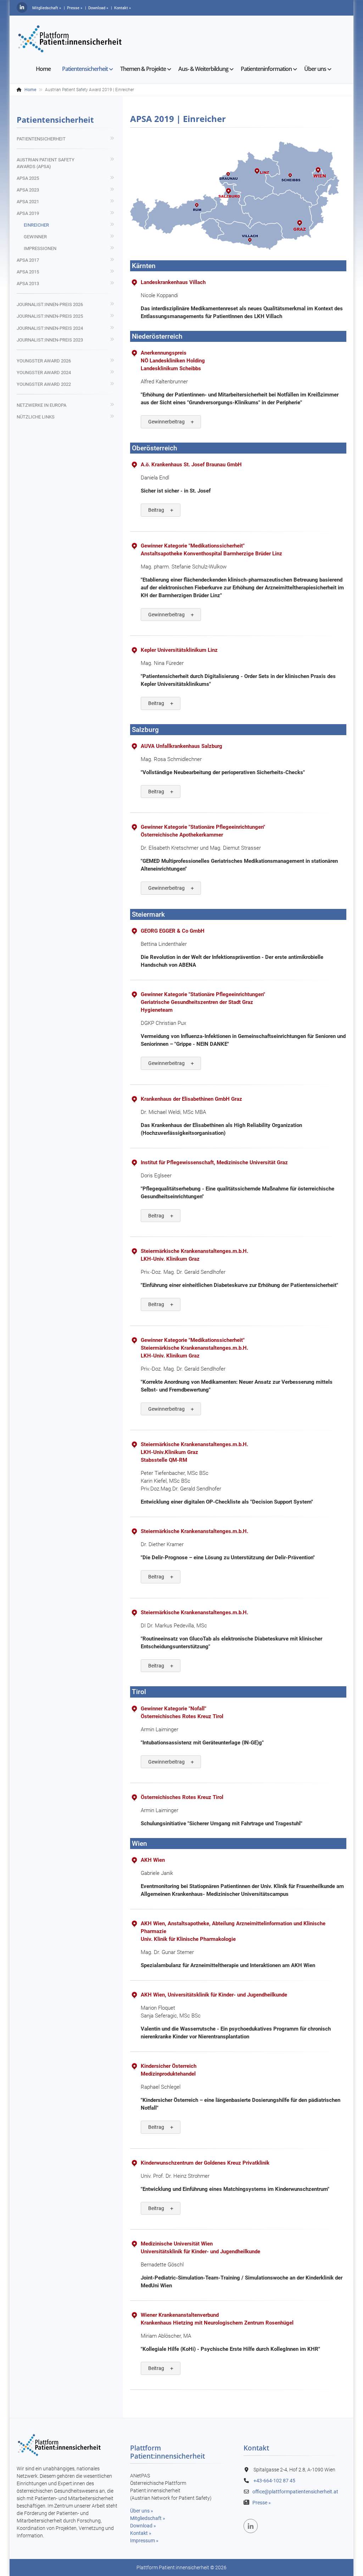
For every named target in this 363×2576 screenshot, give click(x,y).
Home (30, 90)
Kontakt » (141, 2533)
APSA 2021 (28, 202)
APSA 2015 (28, 272)
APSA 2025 (28, 178)
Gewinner (35, 237)
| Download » (97, 8)
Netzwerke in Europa (41, 405)
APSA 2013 (28, 284)
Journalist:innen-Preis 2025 (50, 316)
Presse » (262, 2503)
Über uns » (142, 2511)
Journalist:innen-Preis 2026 (50, 304)
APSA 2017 (28, 260)
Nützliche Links (36, 417)
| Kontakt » (121, 8)
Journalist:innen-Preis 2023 (50, 340)
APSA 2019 (28, 213)
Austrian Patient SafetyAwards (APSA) (46, 163)
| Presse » (73, 8)
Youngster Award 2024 (44, 373)
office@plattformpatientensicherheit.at (295, 2492)
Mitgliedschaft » (46, 8)
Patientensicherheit (41, 139)
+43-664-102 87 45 (274, 2481)
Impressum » (144, 2541)
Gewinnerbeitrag (166, 422)
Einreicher (36, 225)
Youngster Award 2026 (44, 361)
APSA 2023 (28, 190)
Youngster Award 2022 (44, 384)
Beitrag (156, 510)
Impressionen (40, 248)
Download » (143, 2526)
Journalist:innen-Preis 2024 (50, 328)
